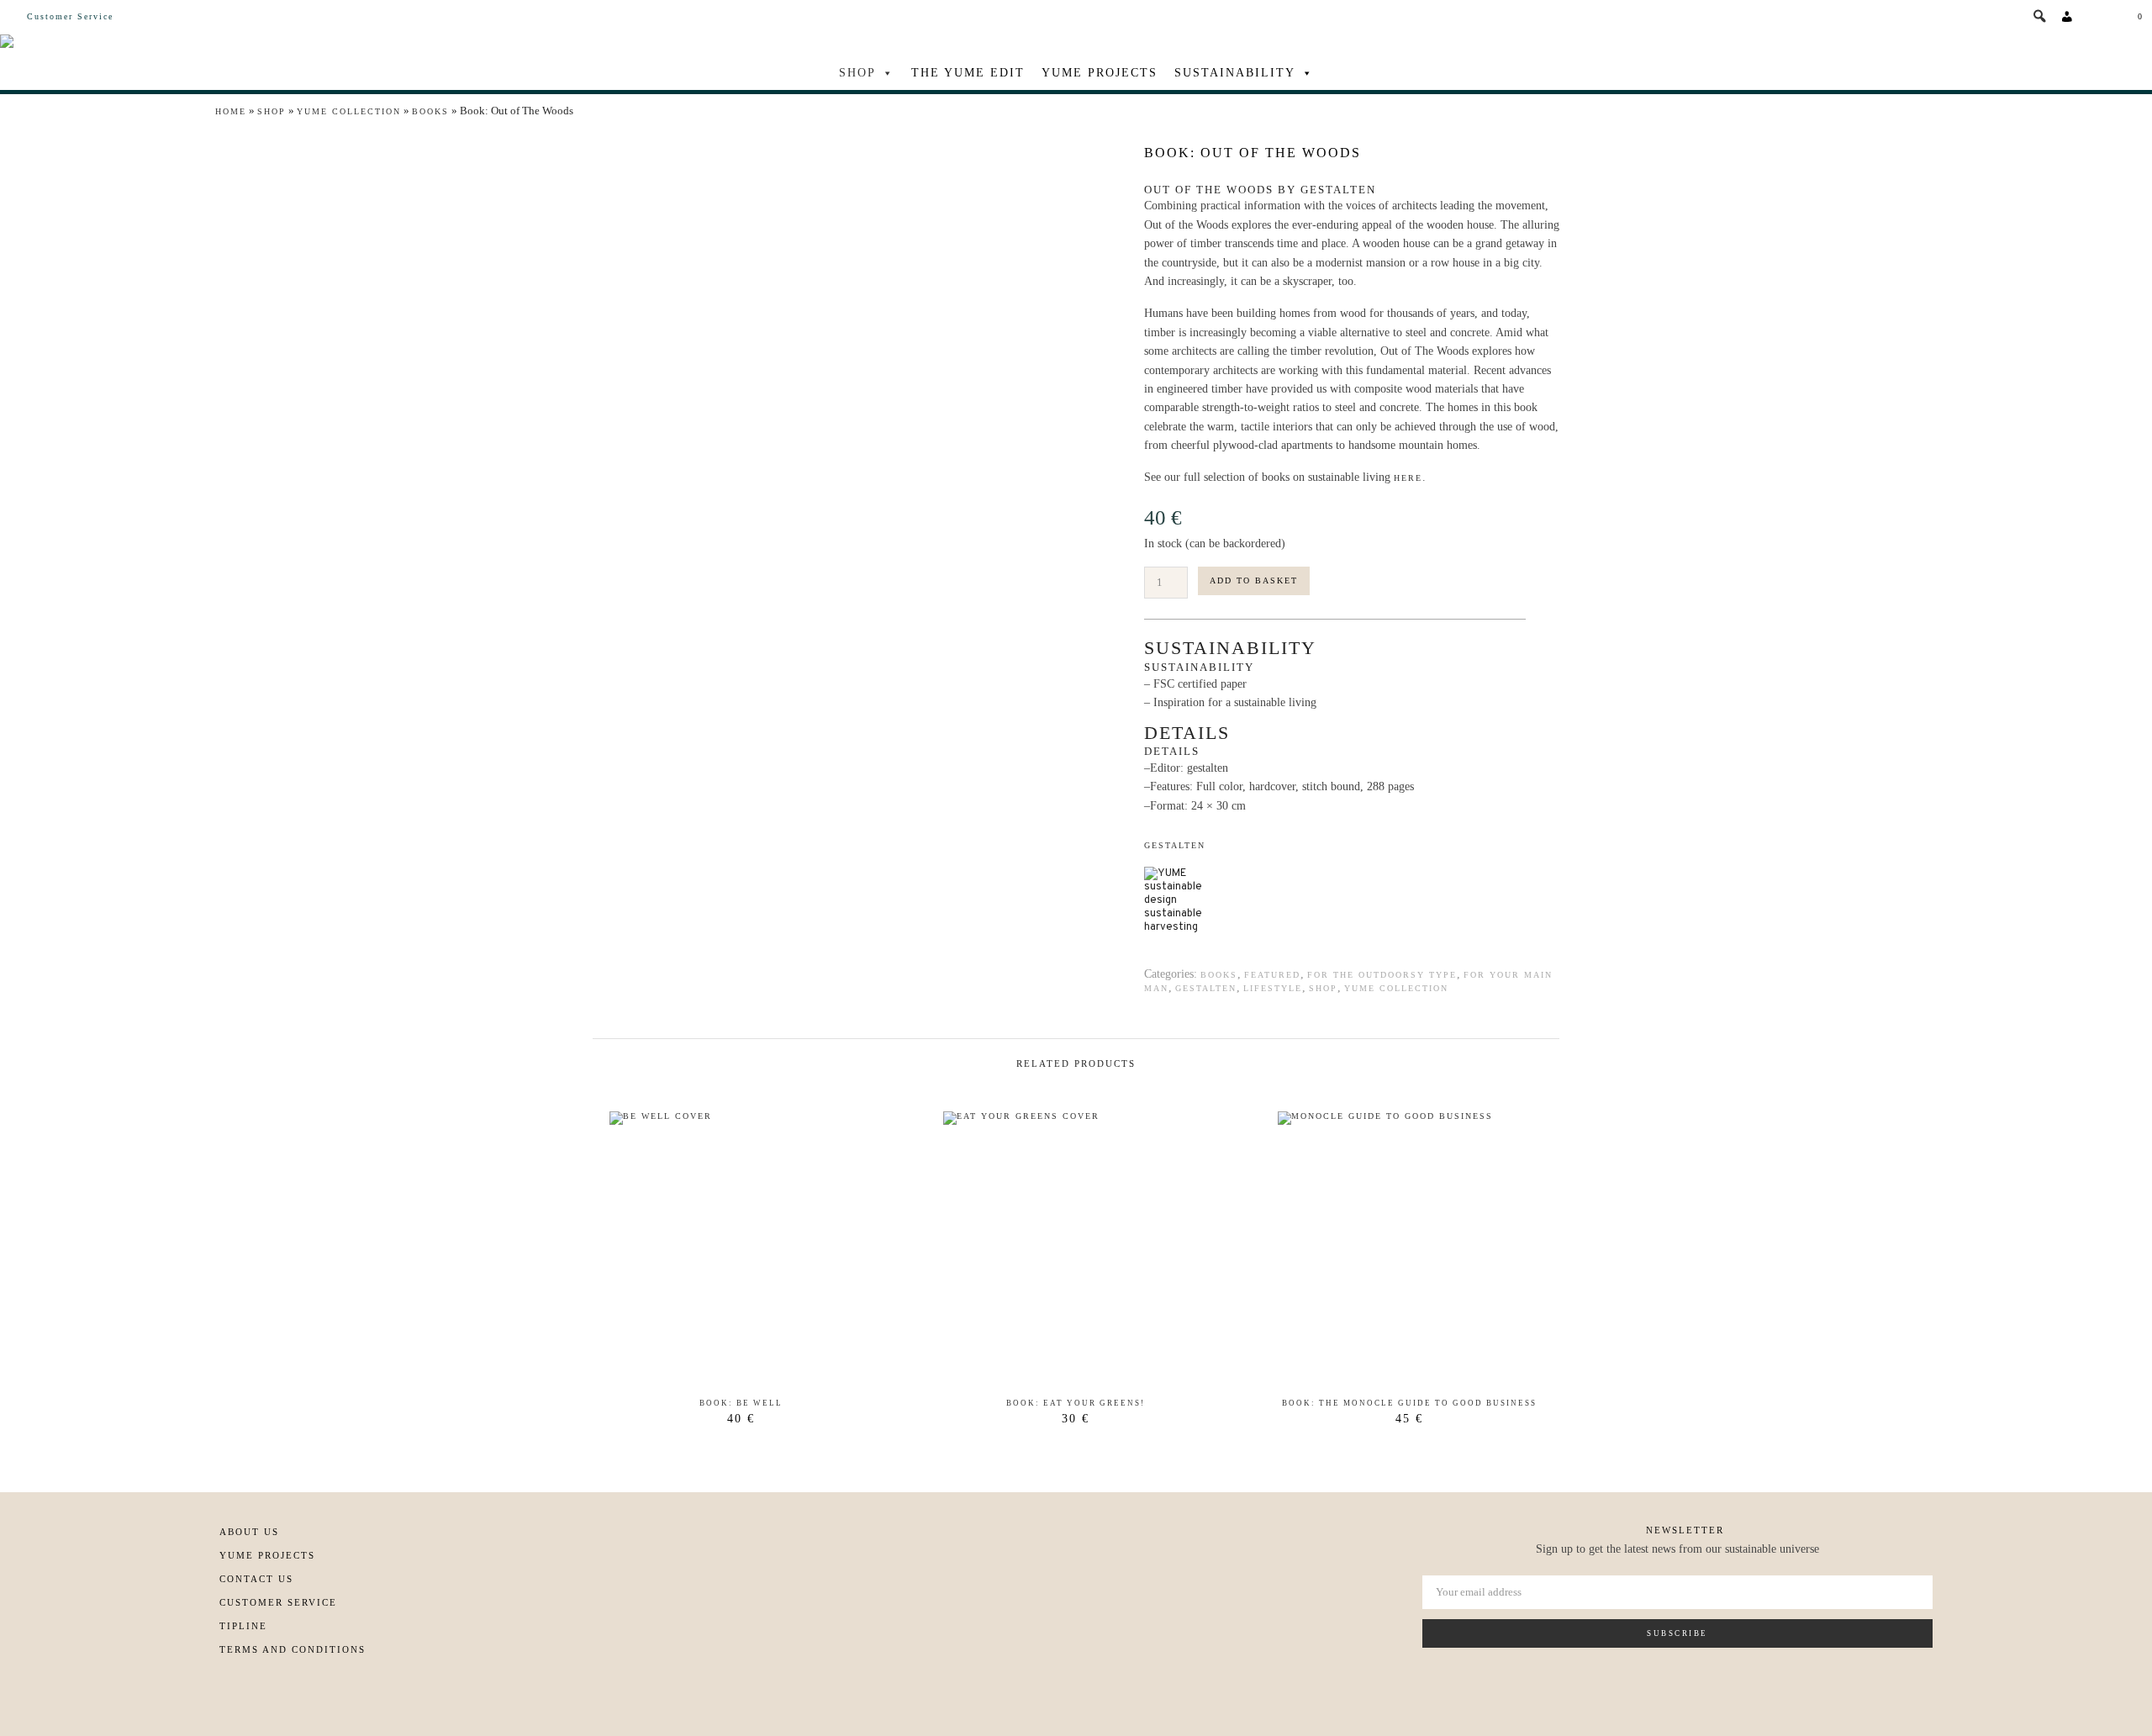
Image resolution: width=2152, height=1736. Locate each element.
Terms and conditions (293, 1649)
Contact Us (256, 1579)
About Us (249, 1532)
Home (231, 111)
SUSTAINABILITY (1235, 73)
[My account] (2068, 17)
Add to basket (1254, 580)
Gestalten (1175, 845)
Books (430, 111)
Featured (1272, 975)
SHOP (857, 73)
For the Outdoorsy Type (1382, 975)
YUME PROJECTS (1100, 73)
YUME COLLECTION (349, 111)
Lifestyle (1273, 988)
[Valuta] (2098, 17)
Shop (272, 111)
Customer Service (70, 16)
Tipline (243, 1626)
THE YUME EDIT (968, 73)
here (1408, 478)
